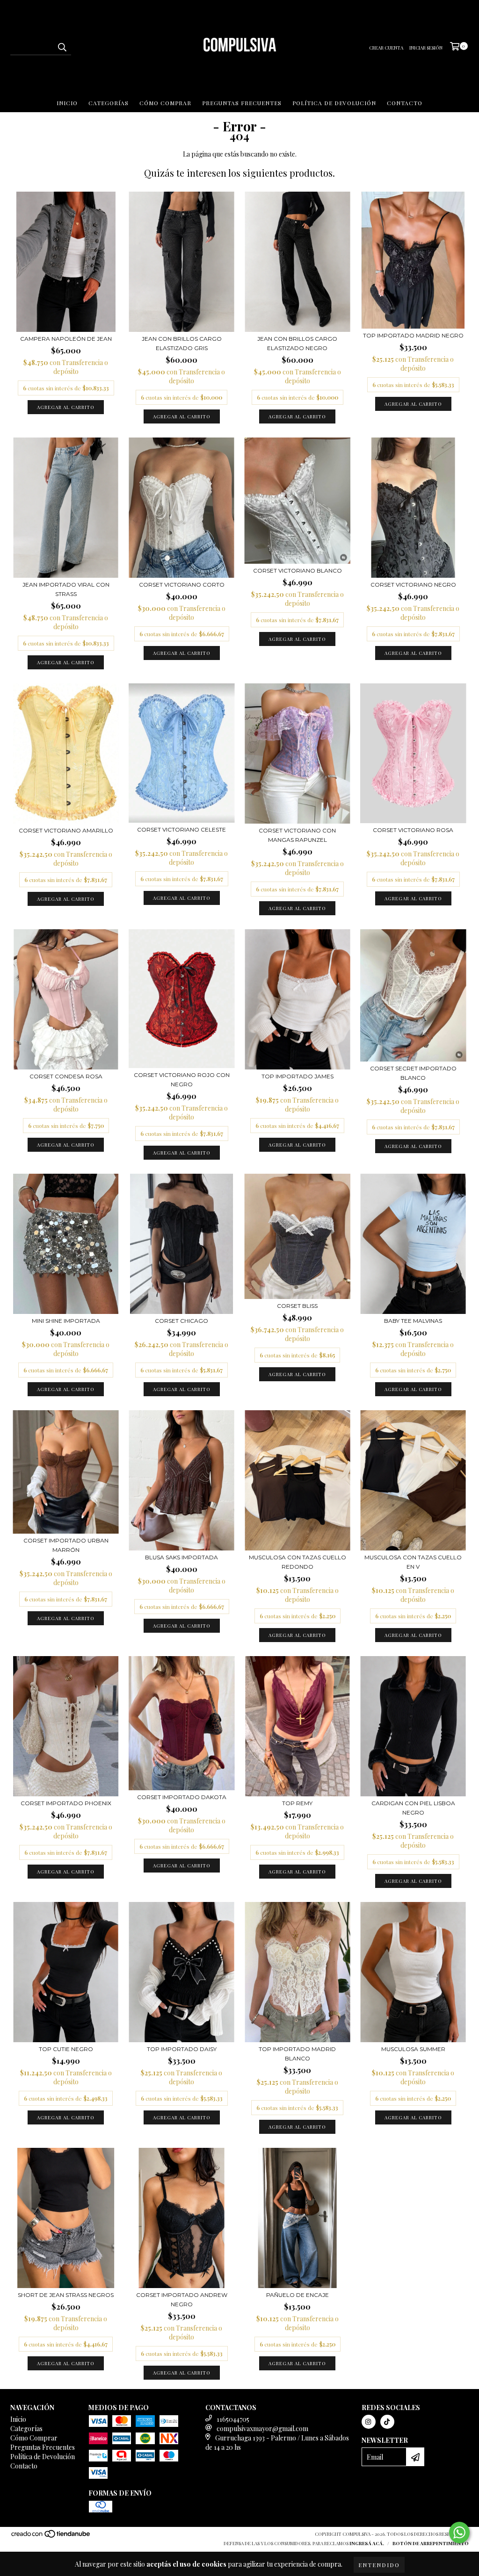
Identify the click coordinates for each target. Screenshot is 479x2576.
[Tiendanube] (51, 2537)
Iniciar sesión (426, 48)
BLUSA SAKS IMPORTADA (181, 1557)
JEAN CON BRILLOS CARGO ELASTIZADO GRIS (182, 343)
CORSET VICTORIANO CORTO (182, 585)
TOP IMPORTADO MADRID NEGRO (413, 335)
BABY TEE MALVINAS (413, 1321)
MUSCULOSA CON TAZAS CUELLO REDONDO (298, 1562)
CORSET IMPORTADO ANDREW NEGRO (182, 2300)
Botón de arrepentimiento (431, 2543)
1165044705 (233, 2419)
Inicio (67, 103)
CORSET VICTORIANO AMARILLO (66, 830)
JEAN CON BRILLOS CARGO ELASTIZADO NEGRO (297, 343)
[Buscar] (62, 47)
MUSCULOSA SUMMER (413, 2049)
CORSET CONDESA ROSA (66, 1076)
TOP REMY (297, 1803)
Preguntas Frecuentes (242, 103)
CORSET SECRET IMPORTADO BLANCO (413, 1073)
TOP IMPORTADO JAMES (298, 1076)
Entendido (379, 2565)
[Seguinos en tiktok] (387, 2422)
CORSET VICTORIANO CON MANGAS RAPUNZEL (297, 835)
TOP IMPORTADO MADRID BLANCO (297, 2054)
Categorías (109, 103)
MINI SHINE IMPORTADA (66, 1321)
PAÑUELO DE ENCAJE (298, 2295)
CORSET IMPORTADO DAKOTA (182, 1797)
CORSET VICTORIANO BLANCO (298, 570)
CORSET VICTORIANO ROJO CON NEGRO (182, 1080)
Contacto (405, 103)
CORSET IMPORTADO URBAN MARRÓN (66, 1545)
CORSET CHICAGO (181, 1321)
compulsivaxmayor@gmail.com (262, 2429)
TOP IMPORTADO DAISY (182, 2049)
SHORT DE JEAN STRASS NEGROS (66, 2295)
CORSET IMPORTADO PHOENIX (66, 1803)
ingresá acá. (367, 2543)
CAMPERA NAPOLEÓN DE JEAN (66, 339)
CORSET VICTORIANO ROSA (413, 830)
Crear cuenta (386, 48)
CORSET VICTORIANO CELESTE (181, 829)
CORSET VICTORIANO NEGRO (413, 585)
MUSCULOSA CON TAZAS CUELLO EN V (413, 1562)
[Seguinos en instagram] (369, 2422)
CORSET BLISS (297, 1306)
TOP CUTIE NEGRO (66, 2049)
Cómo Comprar (165, 103)
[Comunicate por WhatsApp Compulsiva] (459, 2533)
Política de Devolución (334, 103)
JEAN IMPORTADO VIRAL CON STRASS (66, 589)
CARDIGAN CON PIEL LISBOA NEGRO (413, 1808)
